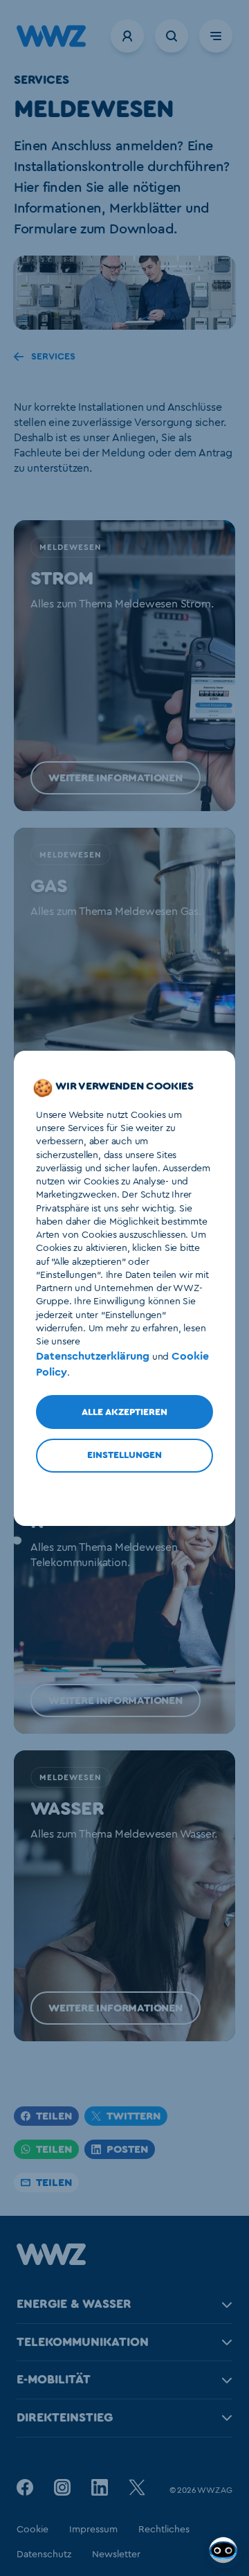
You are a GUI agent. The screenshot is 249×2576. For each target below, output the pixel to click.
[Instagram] (62, 2487)
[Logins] (127, 36)
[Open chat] (225, 2552)
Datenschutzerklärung (93, 1356)
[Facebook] (25, 2487)
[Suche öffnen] (172, 36)
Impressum (93, 2530)
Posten (127, 2149)
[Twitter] (137, 2487)
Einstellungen (124, 1455)
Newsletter (116, 2555)
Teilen (54, 2116)
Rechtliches (164, 2530)
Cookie (33, 2530)
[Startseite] (51, 2262)
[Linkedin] (100, 2487)
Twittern (133, 2116)
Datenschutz (44, 2555)
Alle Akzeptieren (124, 1412)
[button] (122, 2149)
